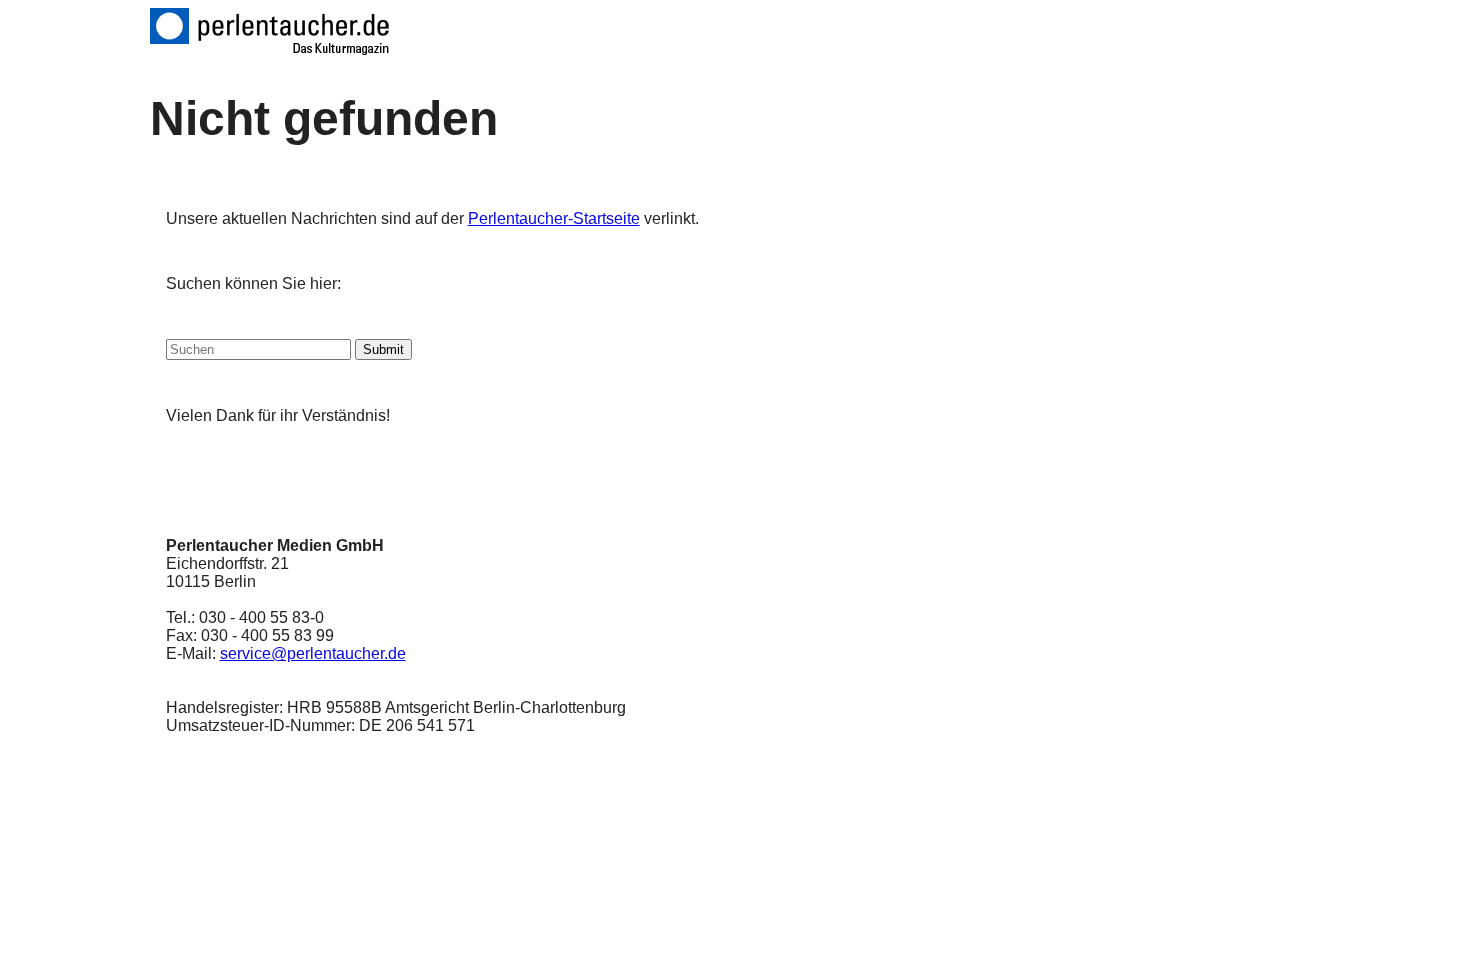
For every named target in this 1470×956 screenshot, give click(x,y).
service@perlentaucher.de (313, 653)
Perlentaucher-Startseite (554, 218)
